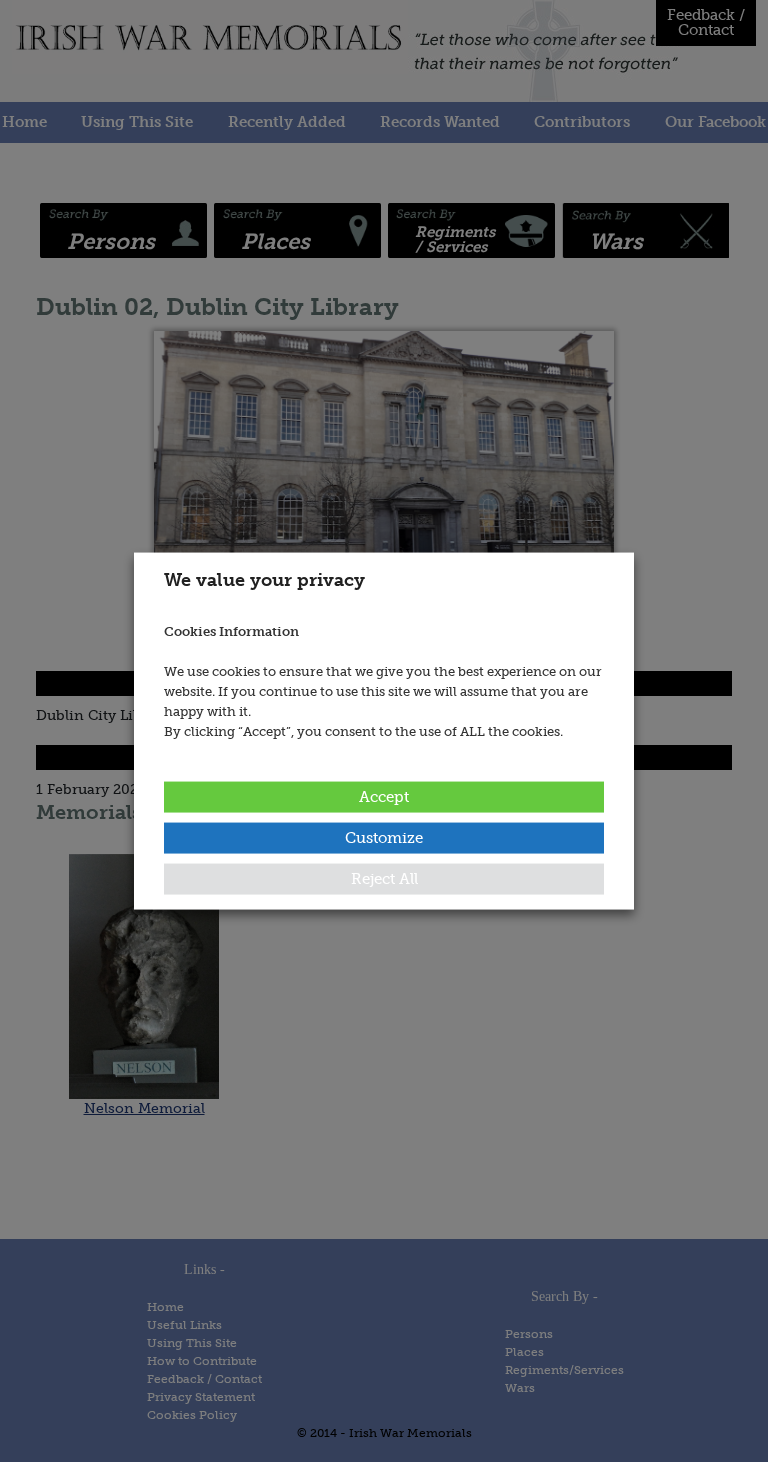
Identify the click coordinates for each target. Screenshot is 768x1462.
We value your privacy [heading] (264, 580)
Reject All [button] (384, 878)
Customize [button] (384, 837)
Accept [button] (384, 796)
